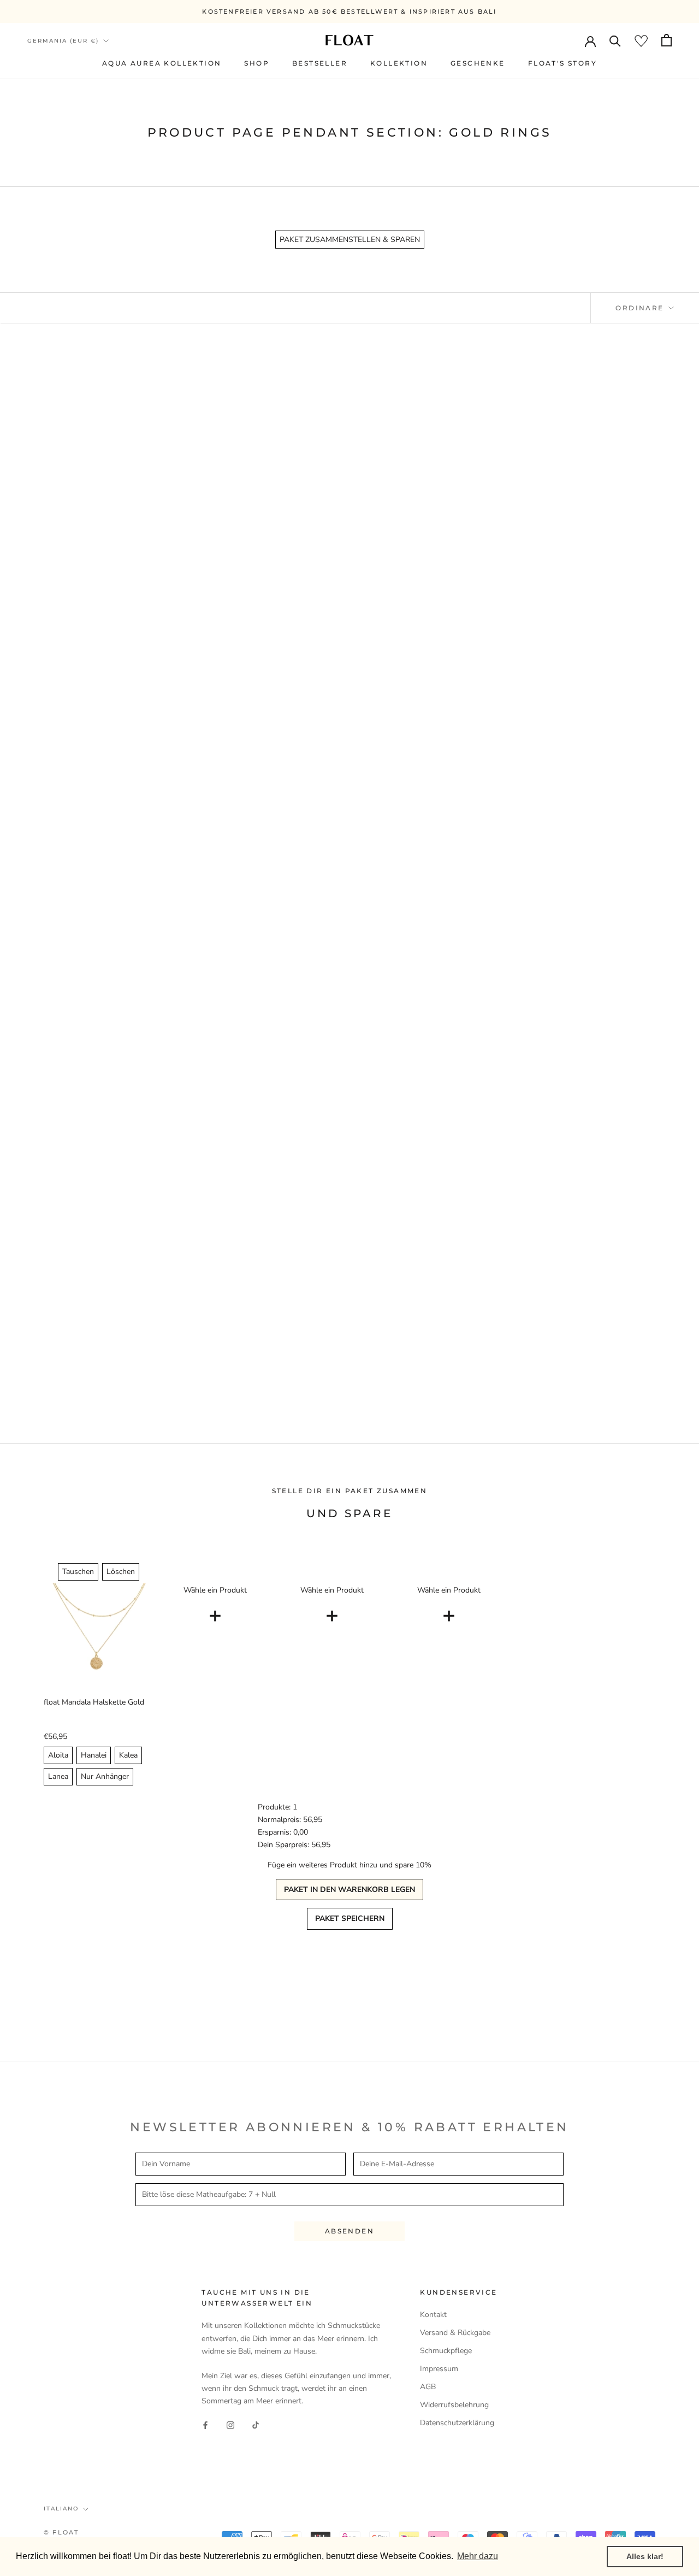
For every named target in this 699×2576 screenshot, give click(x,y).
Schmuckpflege (446, 2351)
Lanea (58, 1776)
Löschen (121, 1572)
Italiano (61, 2509)
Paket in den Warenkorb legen (349, 1890)
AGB (428, 2387)
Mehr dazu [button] (478, 2556)
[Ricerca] (615, 40)
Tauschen (78, 1572)
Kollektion (399, 63)
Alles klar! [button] (645, 2556)
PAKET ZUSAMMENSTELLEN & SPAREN (350, 240)
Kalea (128, 1755)
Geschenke (478, 63)
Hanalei (94, 1755)
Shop (257, 63)
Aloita (58, 1755)
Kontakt (433, 2315)
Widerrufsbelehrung (454, 2405)
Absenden (349, 2231)
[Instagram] (230, 2424)
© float (61, 2532)
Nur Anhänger (105, 1776)
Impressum (439, 2369)
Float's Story (562, 63)
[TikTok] (256, 2424)
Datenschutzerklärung (457, 2423)
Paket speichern (350, 1918)
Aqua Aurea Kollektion (162, 63)
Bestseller (320, 63)
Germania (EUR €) (63, 41)
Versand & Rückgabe (455, 2333)
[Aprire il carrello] (667, 40)
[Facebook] (205, 2424)
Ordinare (641, 308)
